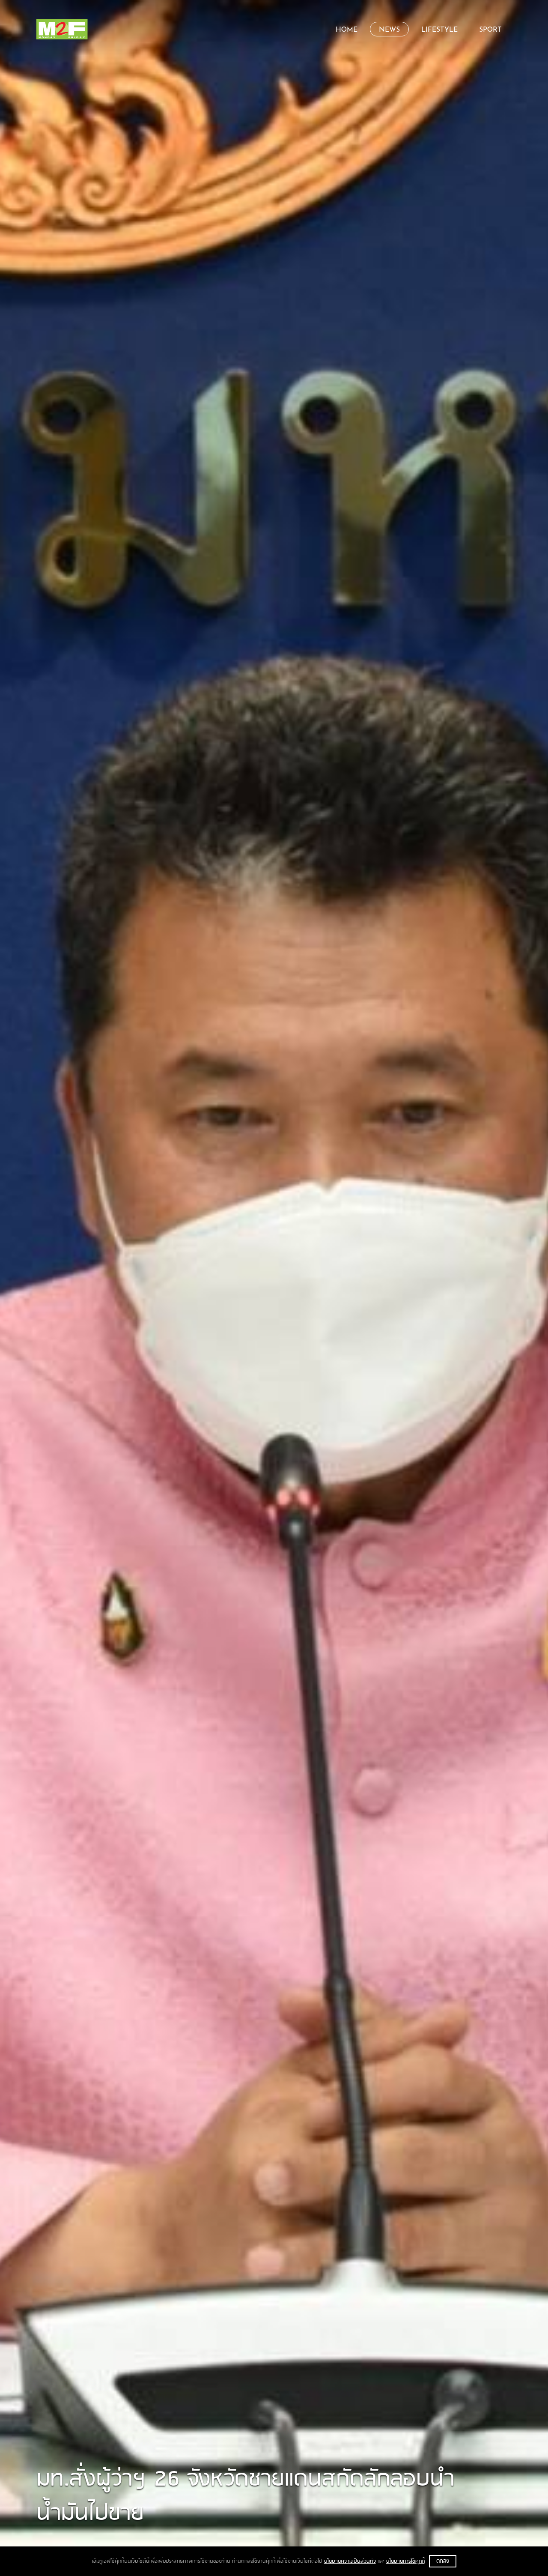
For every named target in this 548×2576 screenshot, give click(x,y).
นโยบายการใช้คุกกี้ (405, 2561)
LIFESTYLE (439, 30)
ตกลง (443, 2561)
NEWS (389, 30)
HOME (347, 30)
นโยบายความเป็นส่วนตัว (350, 2561)
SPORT (490, 30)
